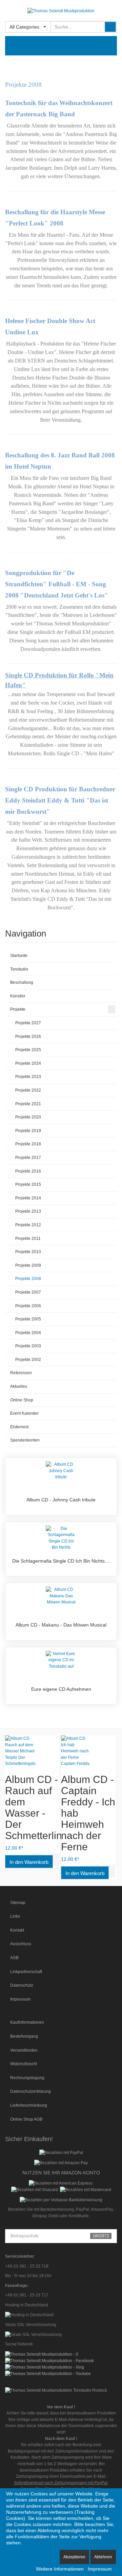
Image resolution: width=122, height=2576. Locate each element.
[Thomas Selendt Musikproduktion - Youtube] (48, 2373)
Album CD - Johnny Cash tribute (61, 1500)
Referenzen (21, 1373)
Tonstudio (19, 969)
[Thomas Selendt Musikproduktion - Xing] (45, 2367)
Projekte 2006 (28, 1306)
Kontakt (17, 1930)
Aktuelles (19, 1386)
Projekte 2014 (28, 1198)
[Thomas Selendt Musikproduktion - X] (42, 2354)
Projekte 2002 (28, 1360)
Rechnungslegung (27, 2078)
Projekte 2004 (28, 1333)
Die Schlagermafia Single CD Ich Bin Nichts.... (61, 1561)
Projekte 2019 (28, 1131)
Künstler (18, 996)
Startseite (19, 956)
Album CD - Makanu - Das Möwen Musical (61, 1625)
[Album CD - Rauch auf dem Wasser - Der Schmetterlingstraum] (33, 1751)
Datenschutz (22, 1985)
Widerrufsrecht (24, 2064)
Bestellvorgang (24, 2036)
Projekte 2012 (28, 1225)
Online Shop (22, 1400)
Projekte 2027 (28, 1023)
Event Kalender (24, 1413)
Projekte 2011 (28, 1239)
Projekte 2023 (28, 1077)
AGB (14, 1958)
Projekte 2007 (28, 1292)
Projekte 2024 (28, 1063)
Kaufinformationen (27, 2022)
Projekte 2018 (28, 1144)
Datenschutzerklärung (30, 2091)
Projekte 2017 (28, 1158)
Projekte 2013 (28, 1211)
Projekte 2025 (28, 1050)
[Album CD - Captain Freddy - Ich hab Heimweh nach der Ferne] (89, 1751)
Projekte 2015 (28, 1184)
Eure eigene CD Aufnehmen (61, 1689)
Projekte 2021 (28, 1104)
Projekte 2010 (28, 1252)
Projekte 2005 (28, 1319)
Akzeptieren (74, 2557)
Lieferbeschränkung (29, 2105)
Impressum (20, 1999)
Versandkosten (24, 2050)
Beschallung (22, 982)
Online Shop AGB (26, 2119)
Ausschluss (21, 1944)
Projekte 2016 (28, 1171)
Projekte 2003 (28, 1346)
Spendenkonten (25, 1440)
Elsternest (19, 1427)
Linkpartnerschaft (26, 1972)
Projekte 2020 (28, 1117)
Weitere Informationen (60, 2569)
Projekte (18, 1009)
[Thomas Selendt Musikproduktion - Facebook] (49, 2360)
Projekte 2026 (28, 1037)
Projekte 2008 (28, 1279)
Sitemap (18, 1903)
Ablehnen (103, 2557)
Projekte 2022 (28, 1090)
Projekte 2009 (28, 1265)
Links (15, 1916)
